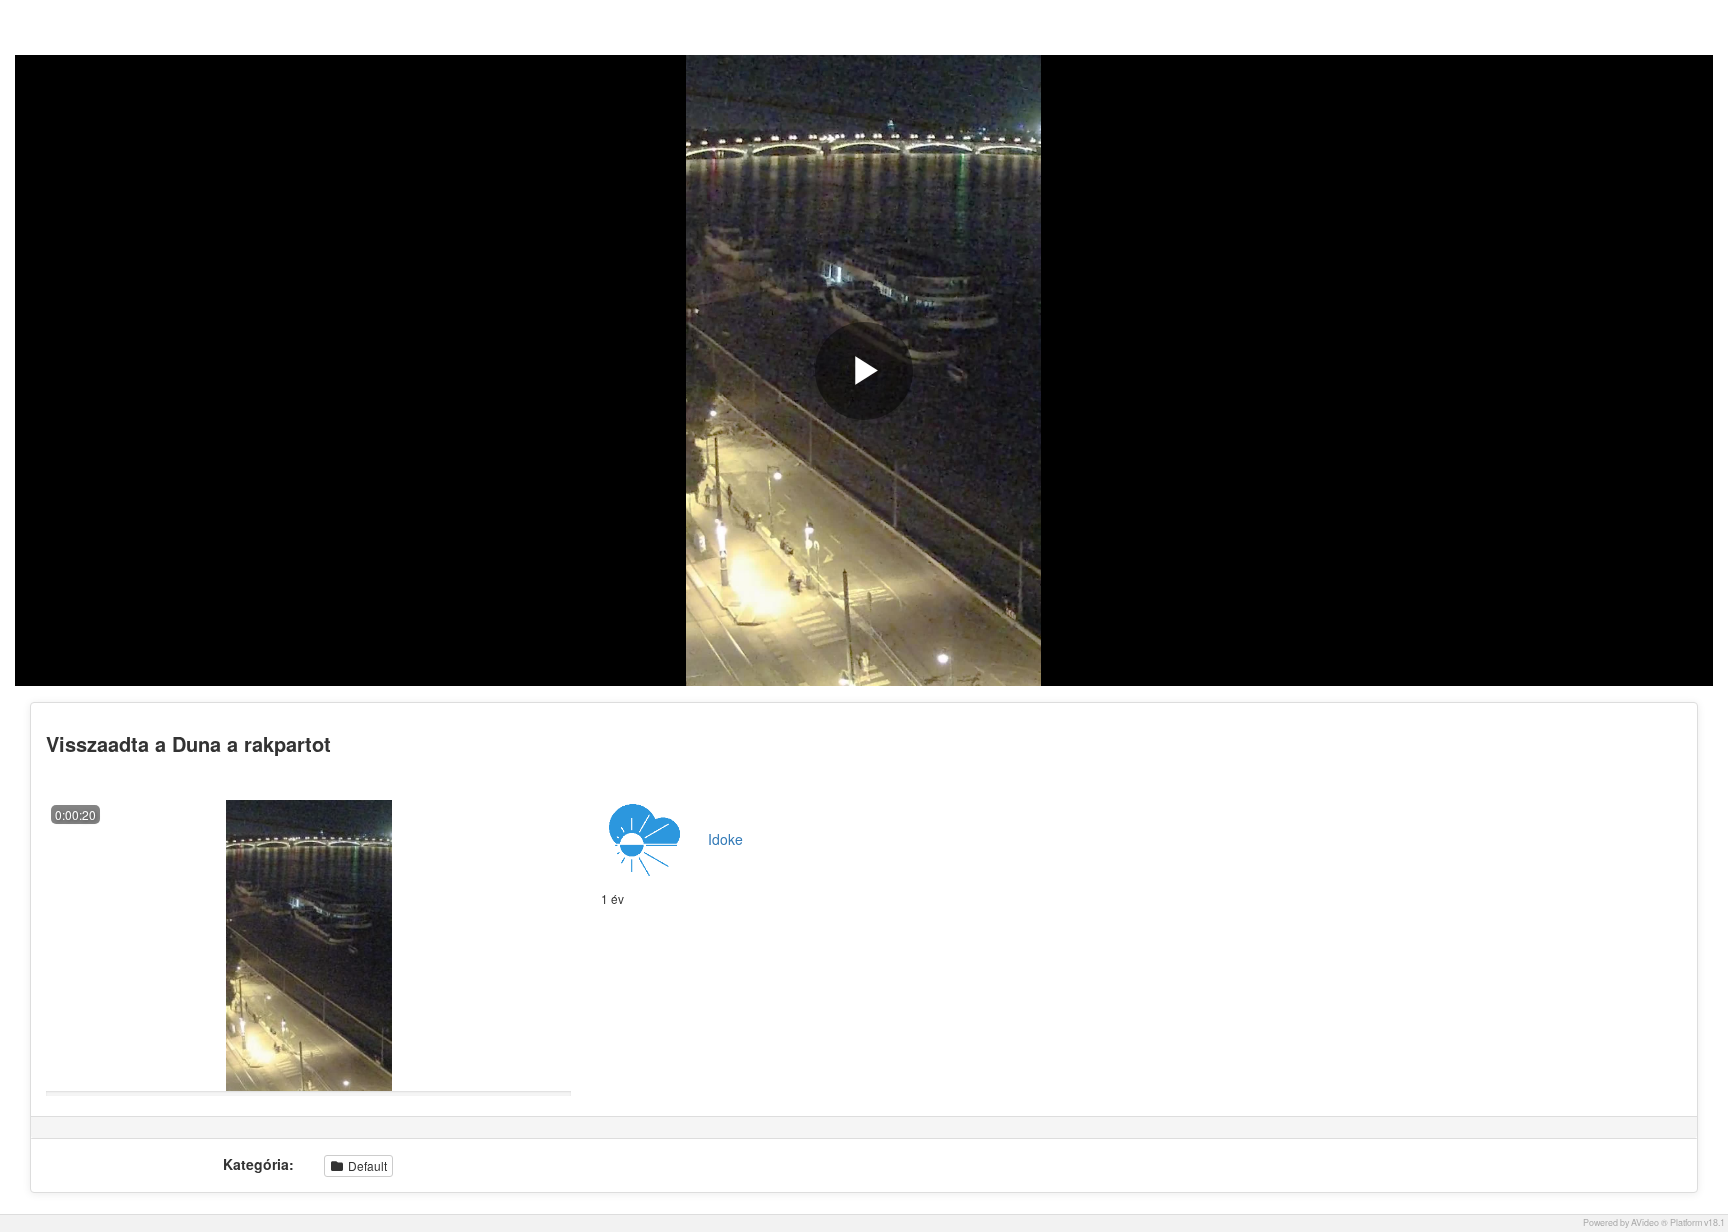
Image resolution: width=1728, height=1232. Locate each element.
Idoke (725, 839)
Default (366, 1165)
